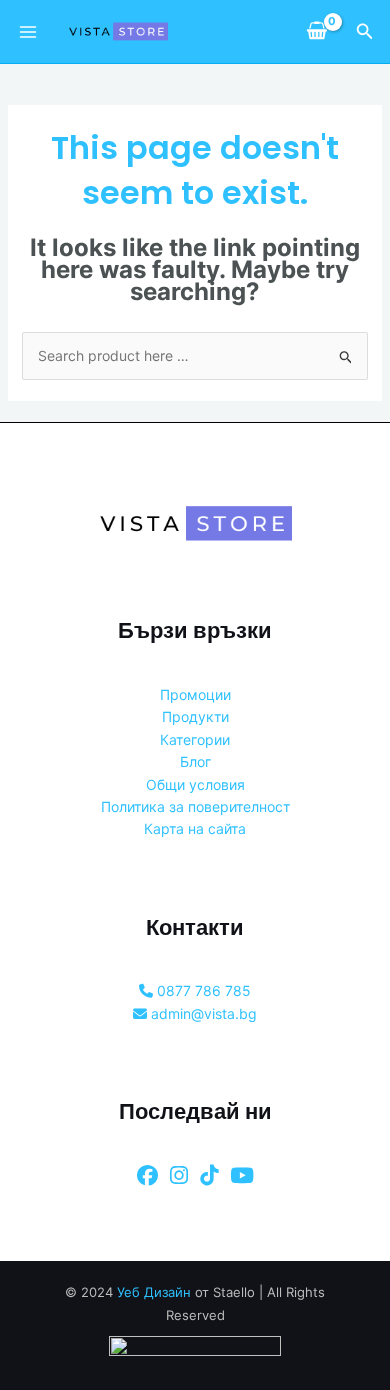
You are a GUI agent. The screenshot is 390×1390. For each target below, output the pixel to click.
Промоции (195, 694)
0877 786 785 (202, 990)
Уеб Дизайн (154, 1292)
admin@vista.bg (202, 1013)
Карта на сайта (195, 828)
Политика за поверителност (195, 806)
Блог (195, 761)
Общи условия (195, 784)
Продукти (195, 716)
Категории (195, 739)
